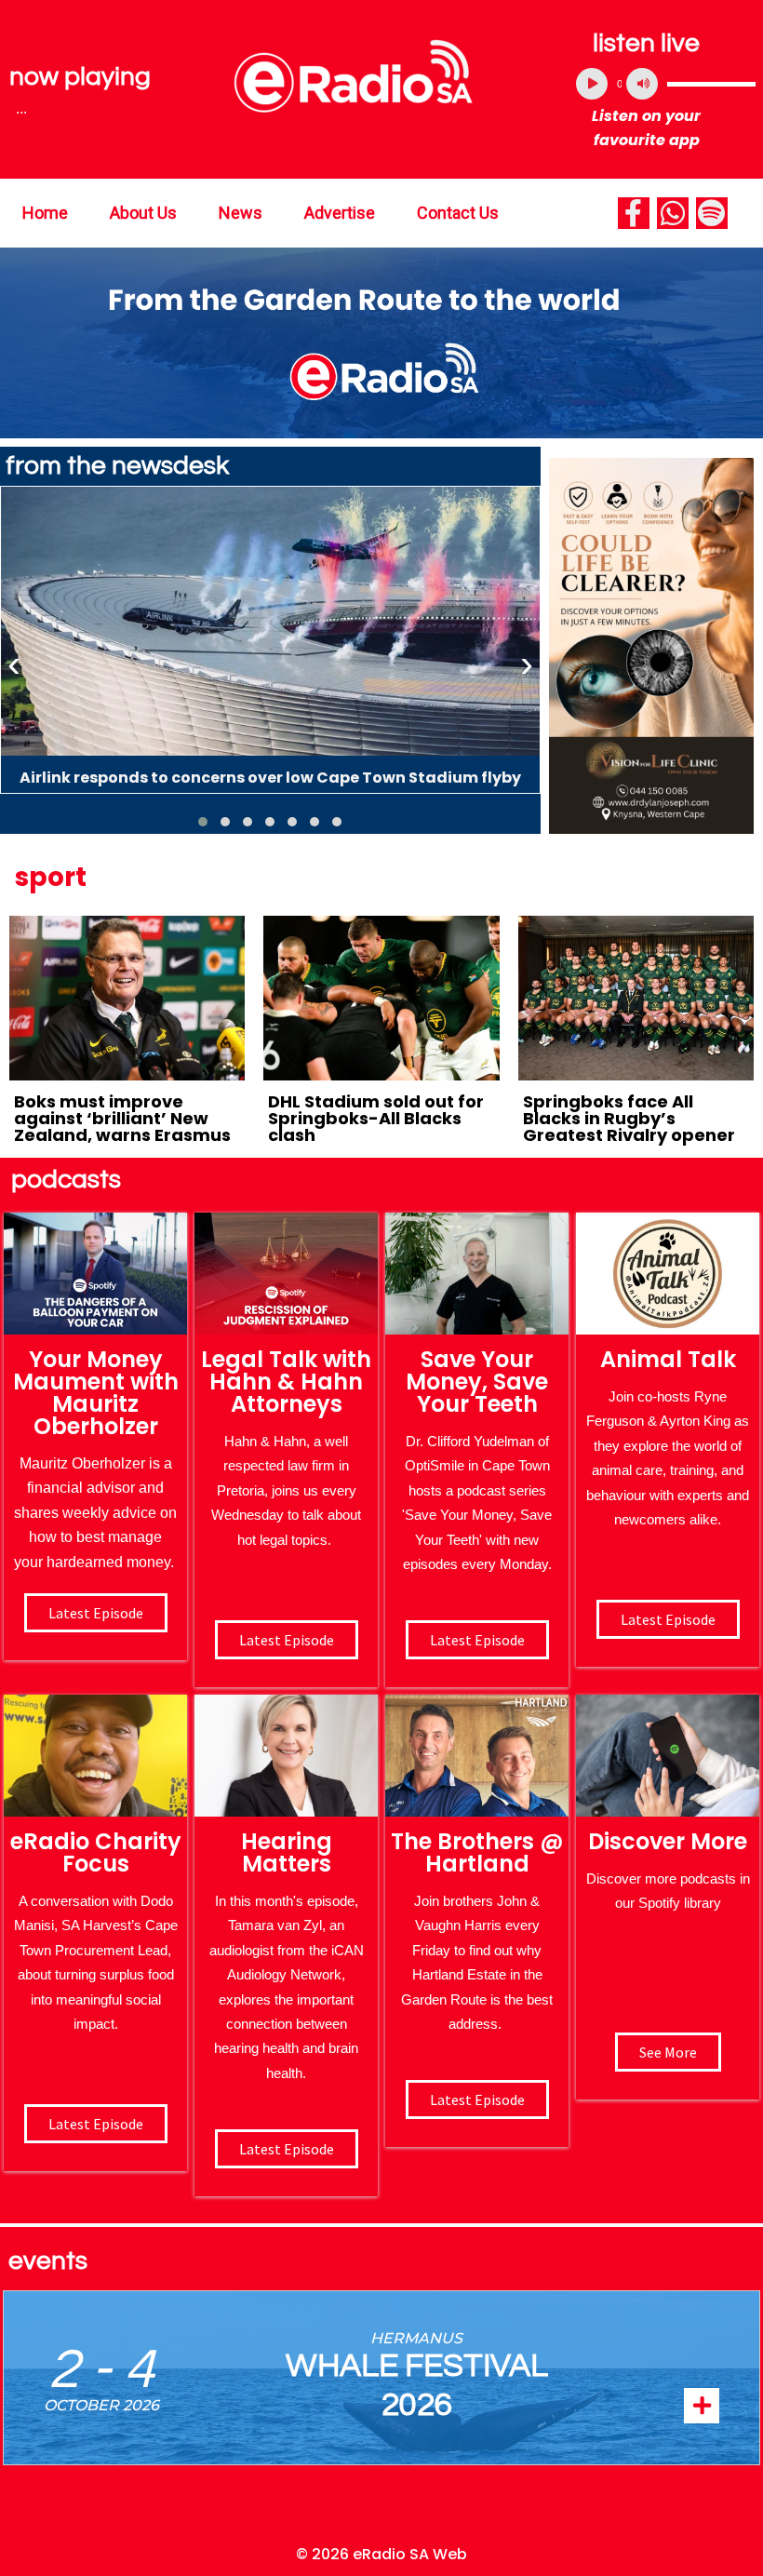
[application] (666, 84)
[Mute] (642, 84)
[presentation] (14, 664)
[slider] (711, 84)
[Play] (592, 84)
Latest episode (96, 1613)
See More (668, 2052)
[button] (203, 822)
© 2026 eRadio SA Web (381, 2554)
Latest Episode (477, 1640)
